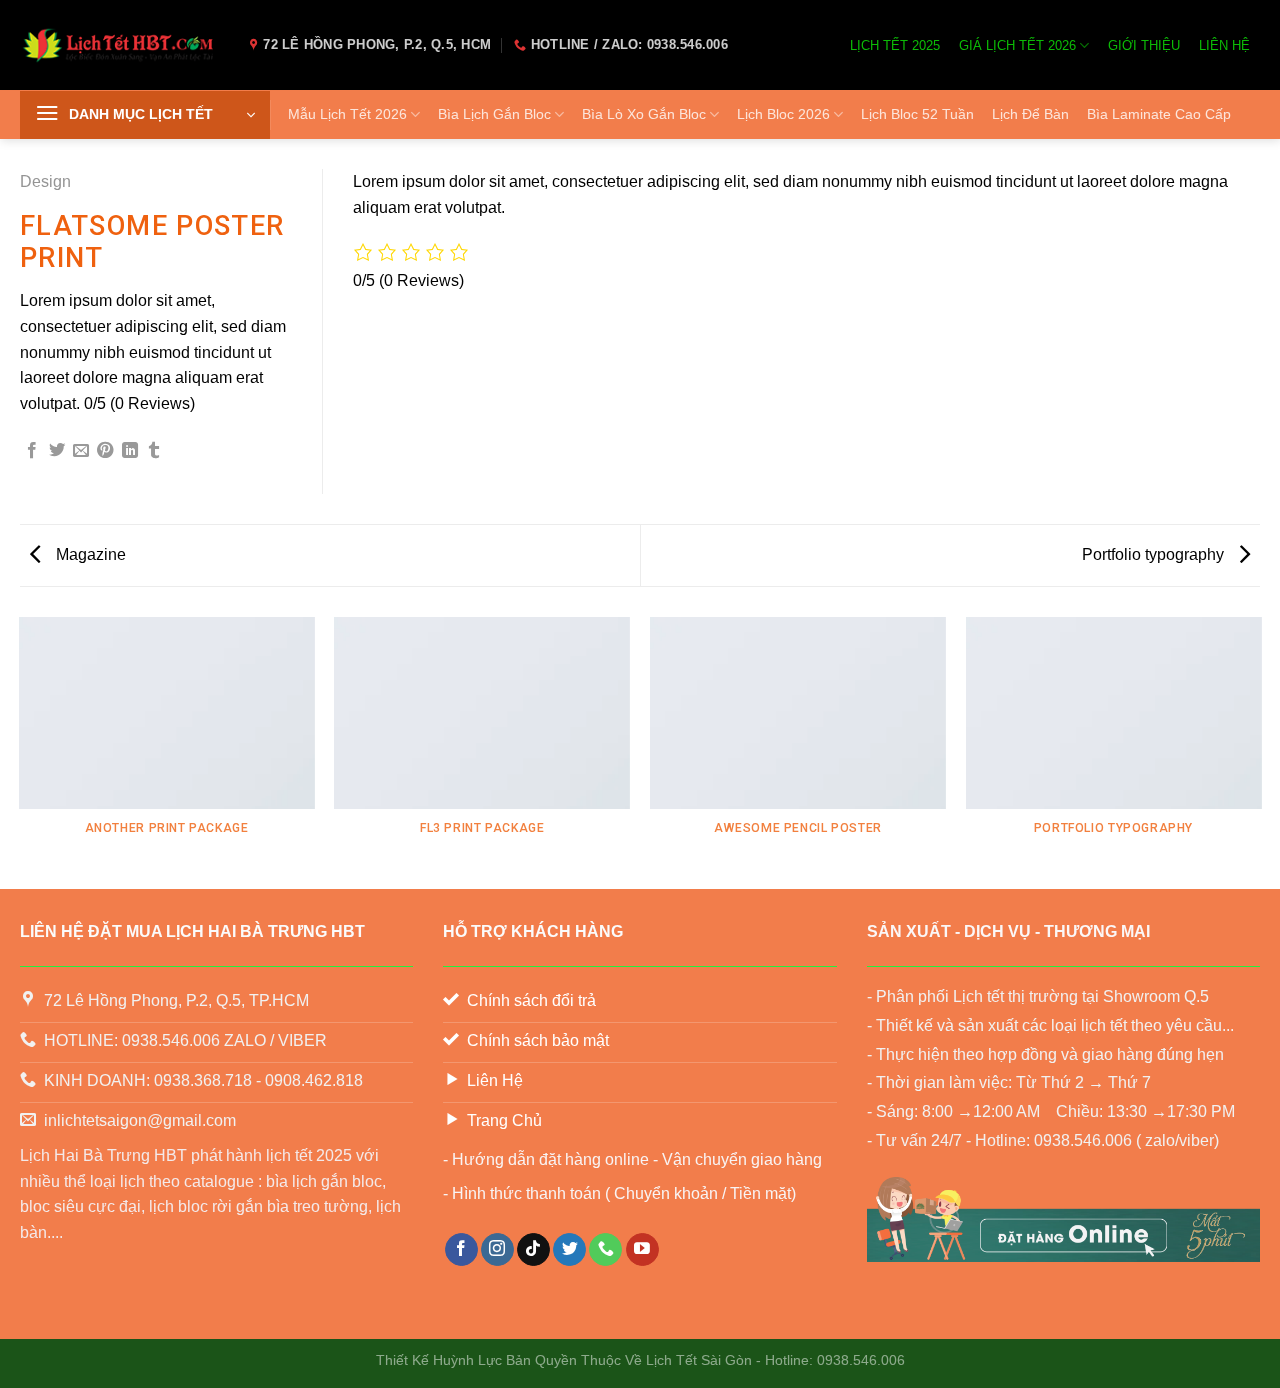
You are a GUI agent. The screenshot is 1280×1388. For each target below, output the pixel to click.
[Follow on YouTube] (642, 1250)
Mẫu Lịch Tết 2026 (347, 114)
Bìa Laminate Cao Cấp (1159, 114)
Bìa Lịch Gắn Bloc (494, 114)
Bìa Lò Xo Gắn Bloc (644, 114)
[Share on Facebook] (32, 451)
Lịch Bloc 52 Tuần (917, 114)
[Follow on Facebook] (461, 1250)
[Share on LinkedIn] (130, 451)
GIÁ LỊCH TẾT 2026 (1017, 45)
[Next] (1260, 752)
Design (45, 181)
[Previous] (20, 752)
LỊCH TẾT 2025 (895, 45)
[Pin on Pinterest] (105, 451)
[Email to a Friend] (81, 451)
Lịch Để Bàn (1030, 114)
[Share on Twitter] (57, 451)
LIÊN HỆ (1224, 45)
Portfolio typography (1155, 554)
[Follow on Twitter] (569, 1250)
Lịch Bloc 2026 (783, 114)
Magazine (89, 554)
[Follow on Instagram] (497, 1250)
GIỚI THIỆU (1144, 45)
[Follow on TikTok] (533, 1250)
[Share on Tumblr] (154, 451)
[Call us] (605, 1250)
